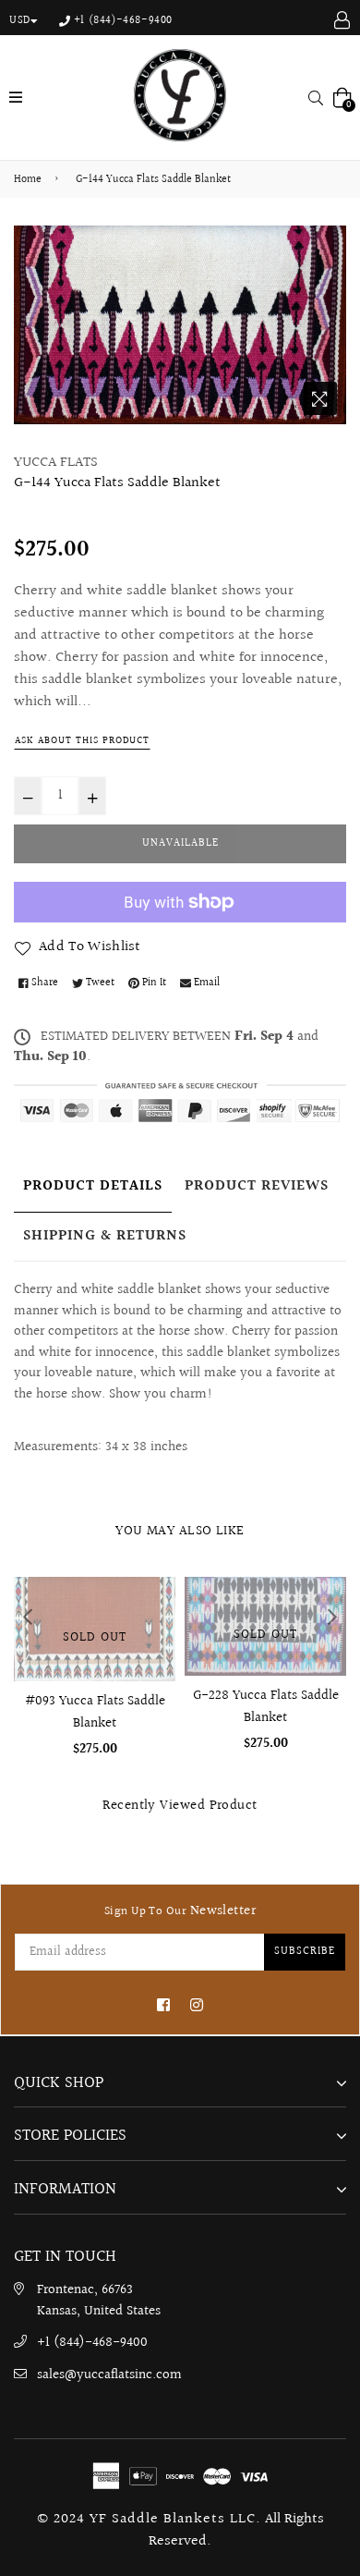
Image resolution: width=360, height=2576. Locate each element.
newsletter (180, 1911)
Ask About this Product (82, 741)
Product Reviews (257, 1186)
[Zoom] (320, 398)
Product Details (93, 1186)
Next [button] (332, 1617)
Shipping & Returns (105, 1236)
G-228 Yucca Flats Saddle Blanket (266, 1707)
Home (28, 180)
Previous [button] (28, 1617)
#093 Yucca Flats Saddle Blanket (95, 1712)
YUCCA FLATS (56, 463)
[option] (180, 325)
